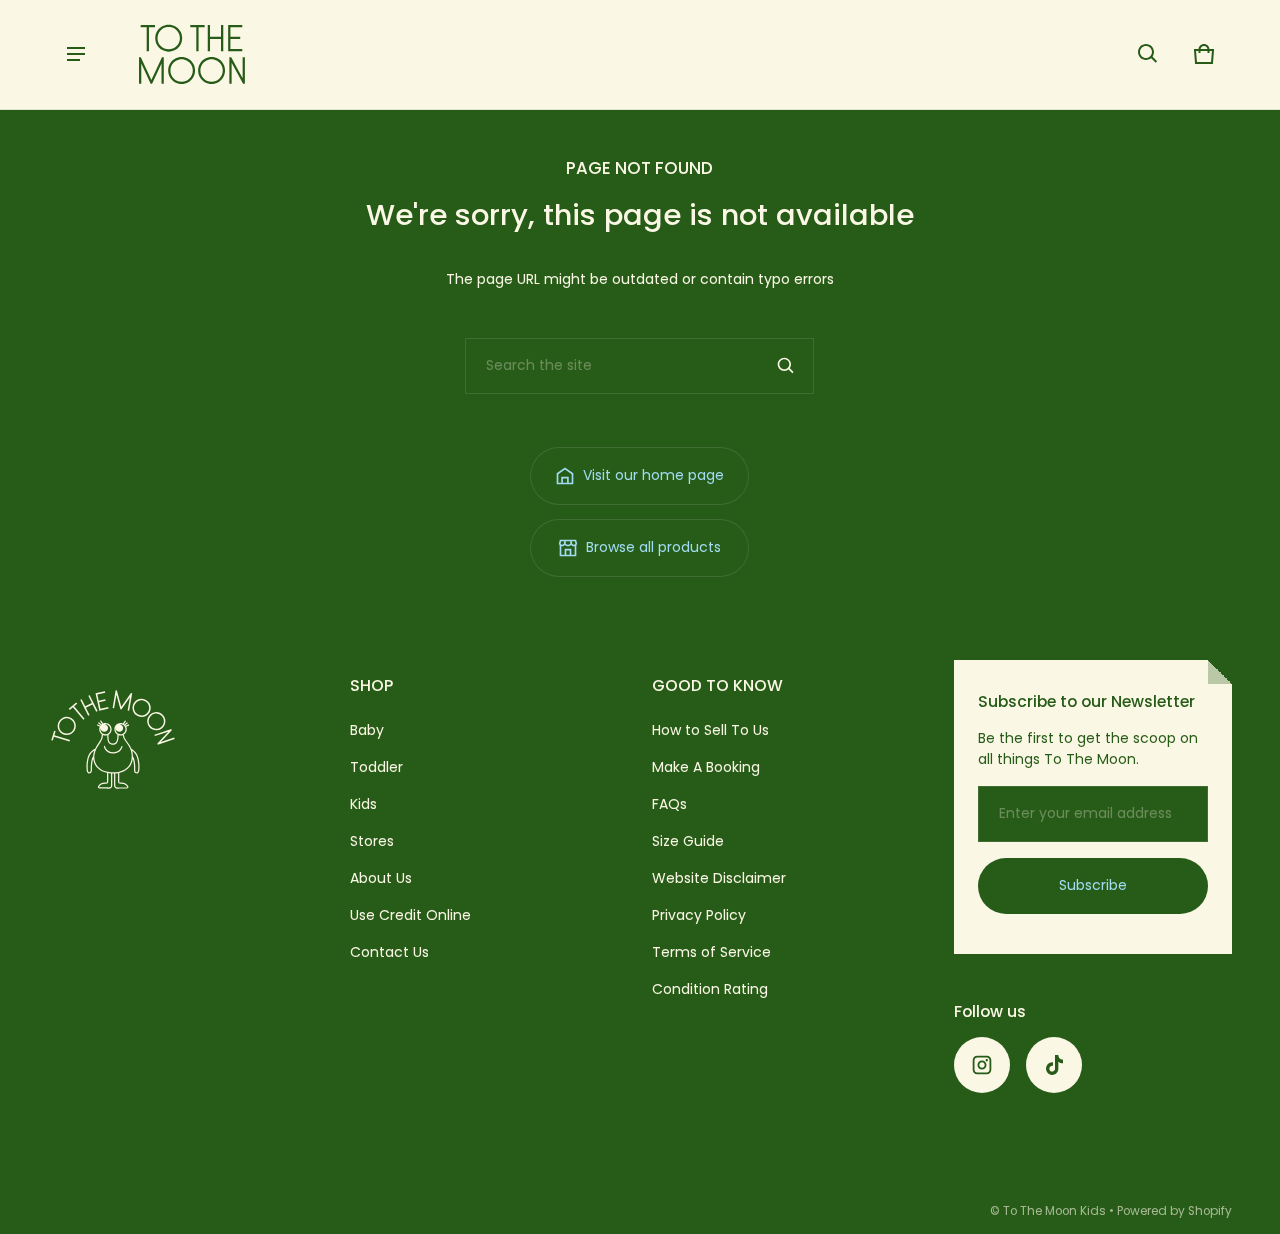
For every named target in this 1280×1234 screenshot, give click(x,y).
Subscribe (1093, 885)
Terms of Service (711, 952)
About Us (381, 878)
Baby (367, 730)
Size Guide (688, 841)
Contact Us (389, 952)
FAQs (669, 804)
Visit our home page (653, 475)
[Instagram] (982, 1065)
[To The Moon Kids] (192, 54)
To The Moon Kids (1054, 1211)
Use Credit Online (410, 915)
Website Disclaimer (719, 878)
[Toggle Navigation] (76, 54)
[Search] (786, 366)
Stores (372, 841)
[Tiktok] (1054, 1065)
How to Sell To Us (710, 730)
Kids (363, 804)
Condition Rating (710, 989)
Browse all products (653, 547)
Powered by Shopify (1174, 1211)
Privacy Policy (699, 915)
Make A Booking (706, 767)
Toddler (376, 767)
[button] (1148, 54)
